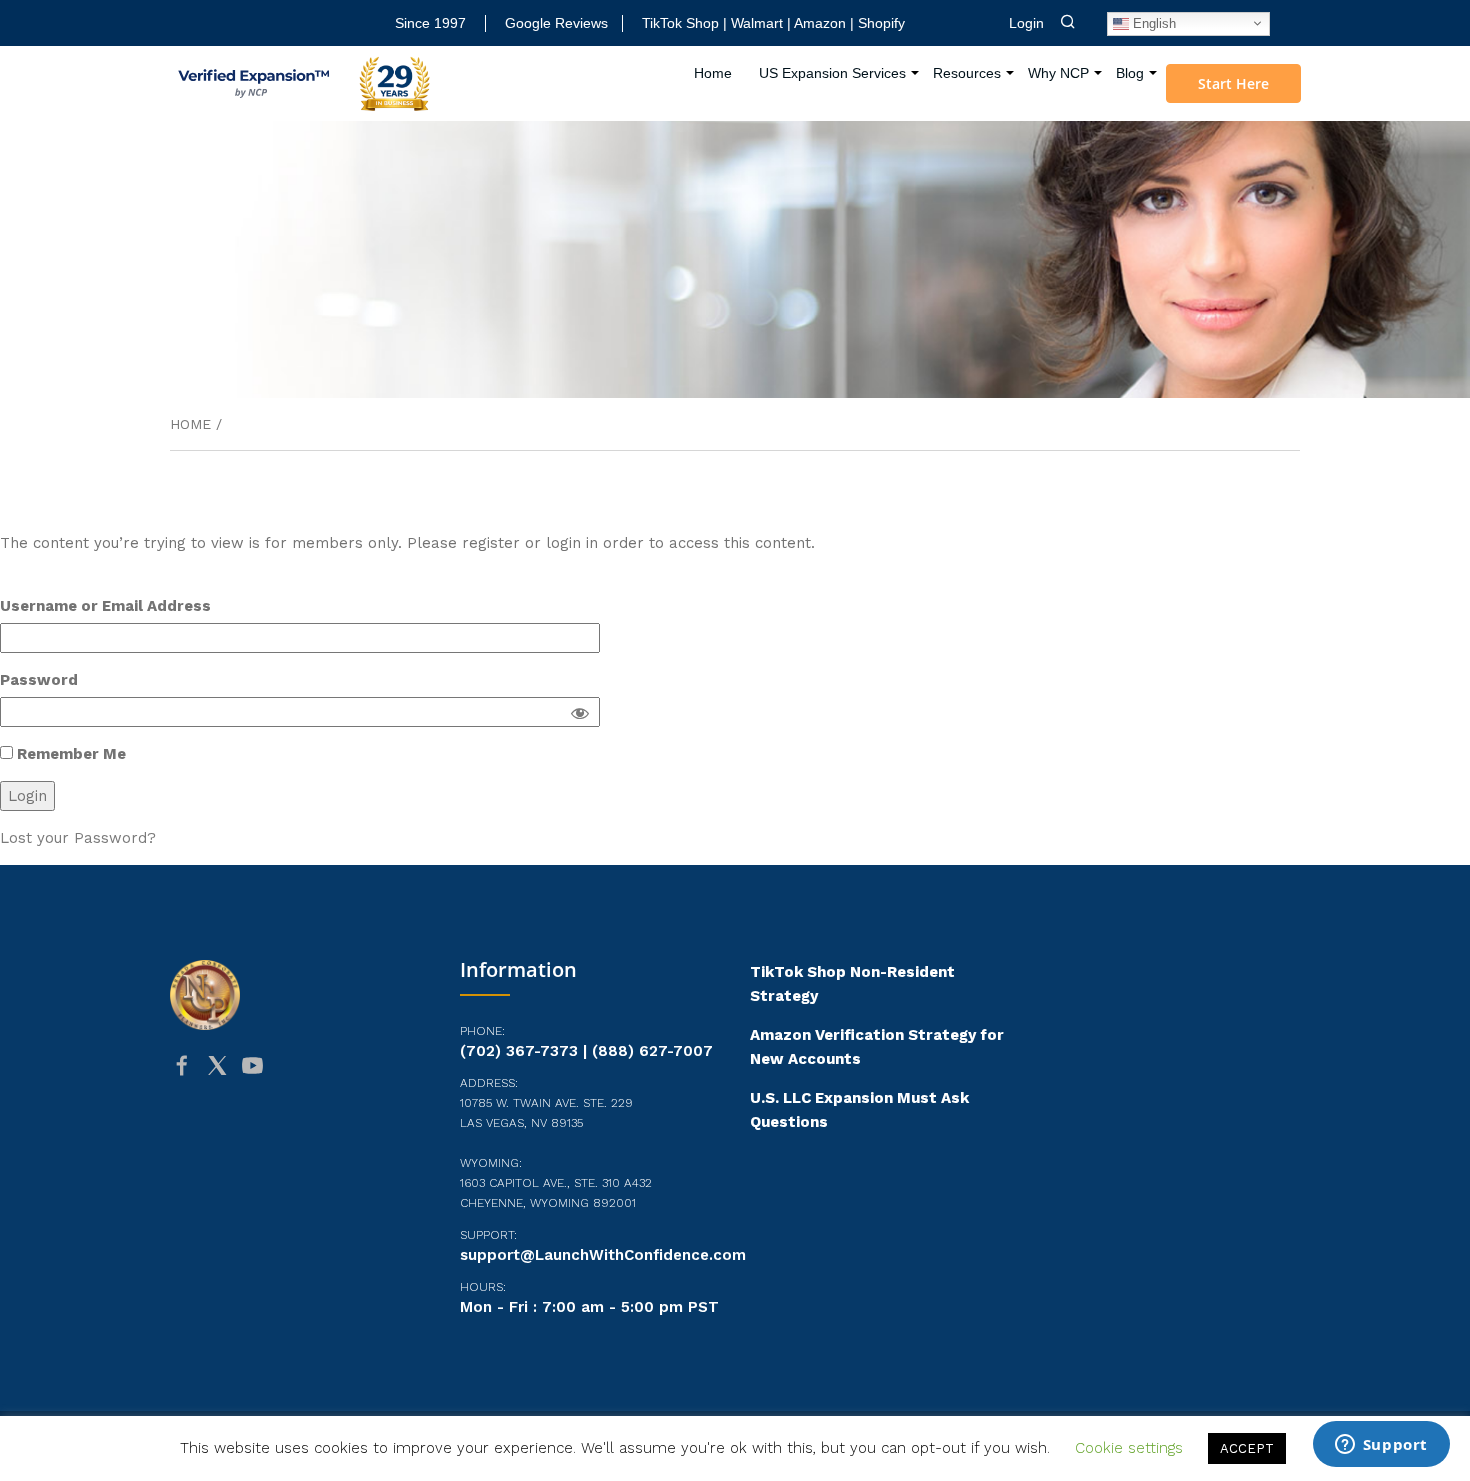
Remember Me (69, 754)
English (1152, 22)
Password (39, 680)
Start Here (1233, 83)
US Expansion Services (832, 73)
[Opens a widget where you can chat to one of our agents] (1381, 1446)
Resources (967, 73)
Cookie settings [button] (1129, 1448)
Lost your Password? (78, 838)
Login (1026, 23)
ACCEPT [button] (1247, 1448)
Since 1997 (430, 23)
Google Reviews (556, 23)
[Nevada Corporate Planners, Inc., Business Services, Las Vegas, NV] (270, 1143)
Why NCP (1058, 73)
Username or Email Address (105, 606)
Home (713, 73)
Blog (1130, 73)
